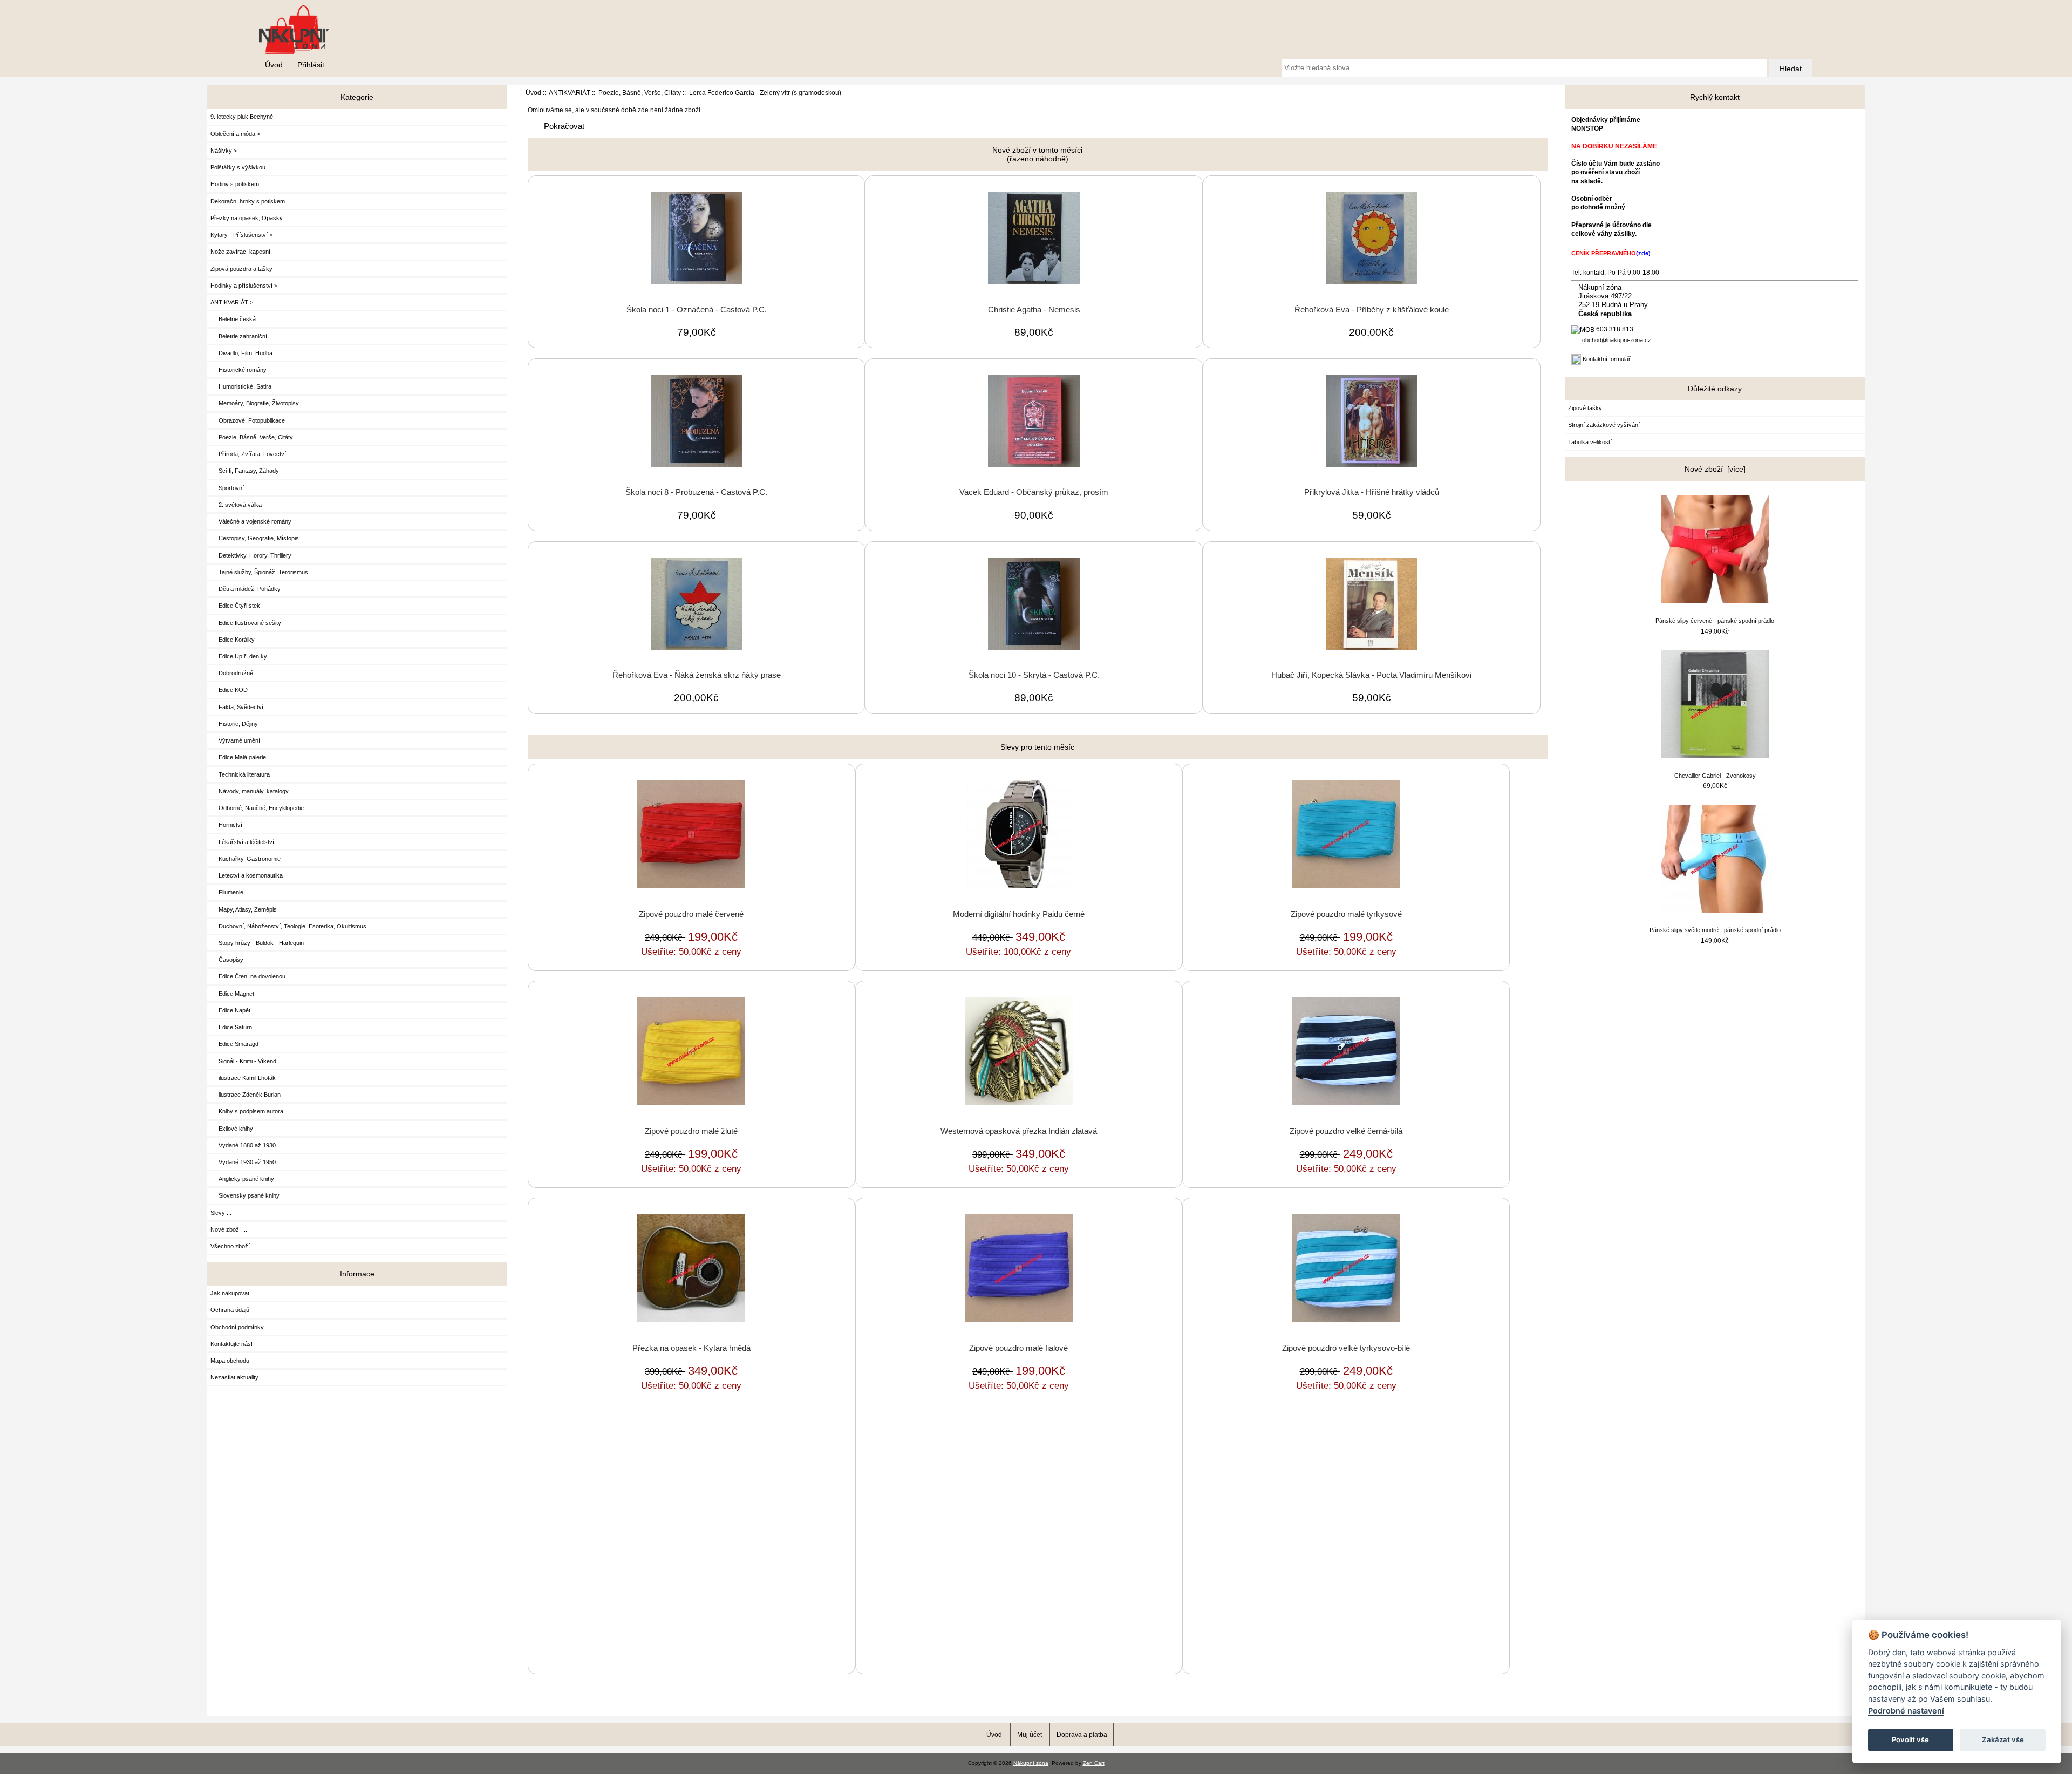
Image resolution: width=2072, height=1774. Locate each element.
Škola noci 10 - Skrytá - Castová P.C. (1034, 675)
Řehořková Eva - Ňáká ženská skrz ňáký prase (697, 675)
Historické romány (238, 370)
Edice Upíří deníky (239, 656)
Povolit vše (1910, 1739)
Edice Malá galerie (238, 757)
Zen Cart (1094, 1763)
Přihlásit (311, 65)
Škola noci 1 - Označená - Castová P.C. (697, 310)
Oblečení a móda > (235, 134)
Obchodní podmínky (237, 1327)
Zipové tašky (1585, 408)
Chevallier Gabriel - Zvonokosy (1715, 776)
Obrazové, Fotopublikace (248, 420)
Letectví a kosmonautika (247, 875)
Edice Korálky (233, 640)
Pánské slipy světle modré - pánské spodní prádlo (1715, 930)
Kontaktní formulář (1607, 359)
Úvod (274, 65)
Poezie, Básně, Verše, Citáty (640, 93)
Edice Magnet (232, 994)
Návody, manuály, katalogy (250, 791)
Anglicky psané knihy (242, 1179)
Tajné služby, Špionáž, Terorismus (259, 572)
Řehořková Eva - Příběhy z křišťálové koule (1372, 310)
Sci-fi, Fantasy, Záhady (245, 471)
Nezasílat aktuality (234, 1377)
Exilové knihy (232, 1129)
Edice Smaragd (234, 1044)
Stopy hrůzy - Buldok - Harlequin (257, 943)
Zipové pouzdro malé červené (691, 914)
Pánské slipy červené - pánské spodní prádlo (1715, 621)
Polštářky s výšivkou (238, 167)
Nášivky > (224, 151)
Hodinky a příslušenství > (244, 286)
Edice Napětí (231, 1010)
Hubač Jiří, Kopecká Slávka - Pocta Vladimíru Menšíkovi (1371, 675)
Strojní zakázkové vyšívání (1604, 425)
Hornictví (226, 825)
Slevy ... (221, 1213)
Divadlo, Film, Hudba (241, 353)
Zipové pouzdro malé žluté (691, 1131)
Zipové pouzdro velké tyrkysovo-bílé (1346, 1348)
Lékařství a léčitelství (242, 842)
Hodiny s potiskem (235, 184)
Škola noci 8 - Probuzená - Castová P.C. (696, 492)
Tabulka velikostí (1590, 442)
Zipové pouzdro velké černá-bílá (1346, 1131)
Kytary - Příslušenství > (241, 235)
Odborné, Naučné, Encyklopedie (257, 808)
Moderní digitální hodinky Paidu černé (1019, 914)
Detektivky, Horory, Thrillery (251, 555)
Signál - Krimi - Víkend (243, 1061)
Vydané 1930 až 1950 (243, 1162)
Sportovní (227, 488)
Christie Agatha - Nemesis (1034, 310)
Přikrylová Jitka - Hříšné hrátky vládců (1372, 492)
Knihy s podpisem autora (247, 1111)
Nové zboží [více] (1715, 469)
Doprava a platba (1082, 1734)
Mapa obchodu (230, 1361)
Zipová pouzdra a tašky (241, 269)
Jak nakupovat (230, 1293)
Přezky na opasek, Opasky (247, 218)
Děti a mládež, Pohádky (246, 589)
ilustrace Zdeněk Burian (246, 1095)
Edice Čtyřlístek (235, 606)
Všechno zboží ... (233, 1246)
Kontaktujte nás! (231, 1344)
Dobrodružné (232, 673)
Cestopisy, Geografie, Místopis (255, 538)
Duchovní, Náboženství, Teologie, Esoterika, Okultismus (288, 926)
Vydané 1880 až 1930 (243, 1145)
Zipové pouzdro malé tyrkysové (1346, 914)
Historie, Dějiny (234, 724)
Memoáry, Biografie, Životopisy (255, 403)
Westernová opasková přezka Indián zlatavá (1019, 1131)
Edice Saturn (231, 1027)
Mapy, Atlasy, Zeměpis (244, 909)
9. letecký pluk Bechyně (242, 117)
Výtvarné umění (235, 740)
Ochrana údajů (230, 1310)
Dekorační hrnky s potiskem (248, 201)
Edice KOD (229, 690)
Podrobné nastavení (1906, 1711)
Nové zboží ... (229, 1229)
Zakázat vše (2003, 1739)
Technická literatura (240, 774)
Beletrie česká (233, 319)
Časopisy (227, 960)
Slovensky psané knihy (245, 1195)
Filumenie (227, 892)
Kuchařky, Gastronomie (246, 859)
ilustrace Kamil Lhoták (243, 1078)
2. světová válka (236, 505)
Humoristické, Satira (241, 386)
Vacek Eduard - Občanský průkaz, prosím (1034, 492)
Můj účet (1030, 1734)
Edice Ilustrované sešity (246, 623)
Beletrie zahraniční (239, 336)
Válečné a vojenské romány (251, 521)
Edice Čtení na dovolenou (248, 976)
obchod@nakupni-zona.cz (1617, 340)
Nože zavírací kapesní (240, 252)
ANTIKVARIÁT (570, 93)
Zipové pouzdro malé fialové (1018, 1348)
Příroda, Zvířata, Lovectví (248, 454)
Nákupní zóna (1031, 1763)
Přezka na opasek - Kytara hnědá (691, 1348)
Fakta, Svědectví (237, 707)
